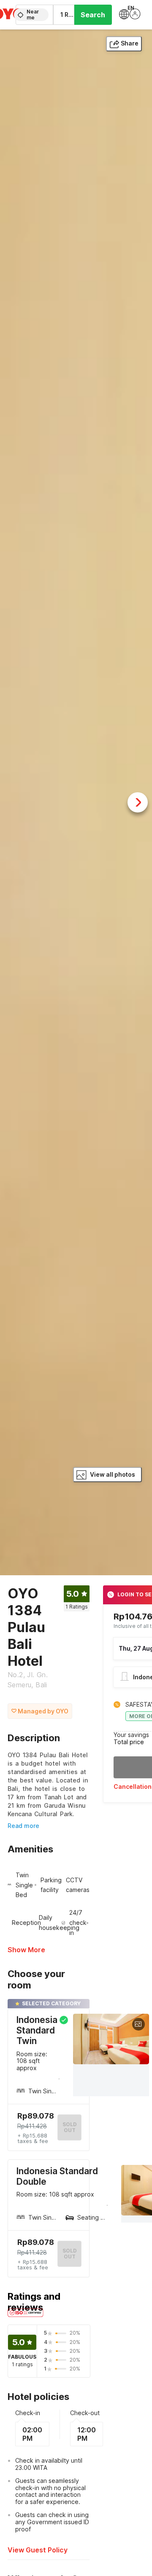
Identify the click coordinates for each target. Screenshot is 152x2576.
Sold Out (70, 2254)
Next (138, 802)
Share (130, 43)
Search (93, 15)
